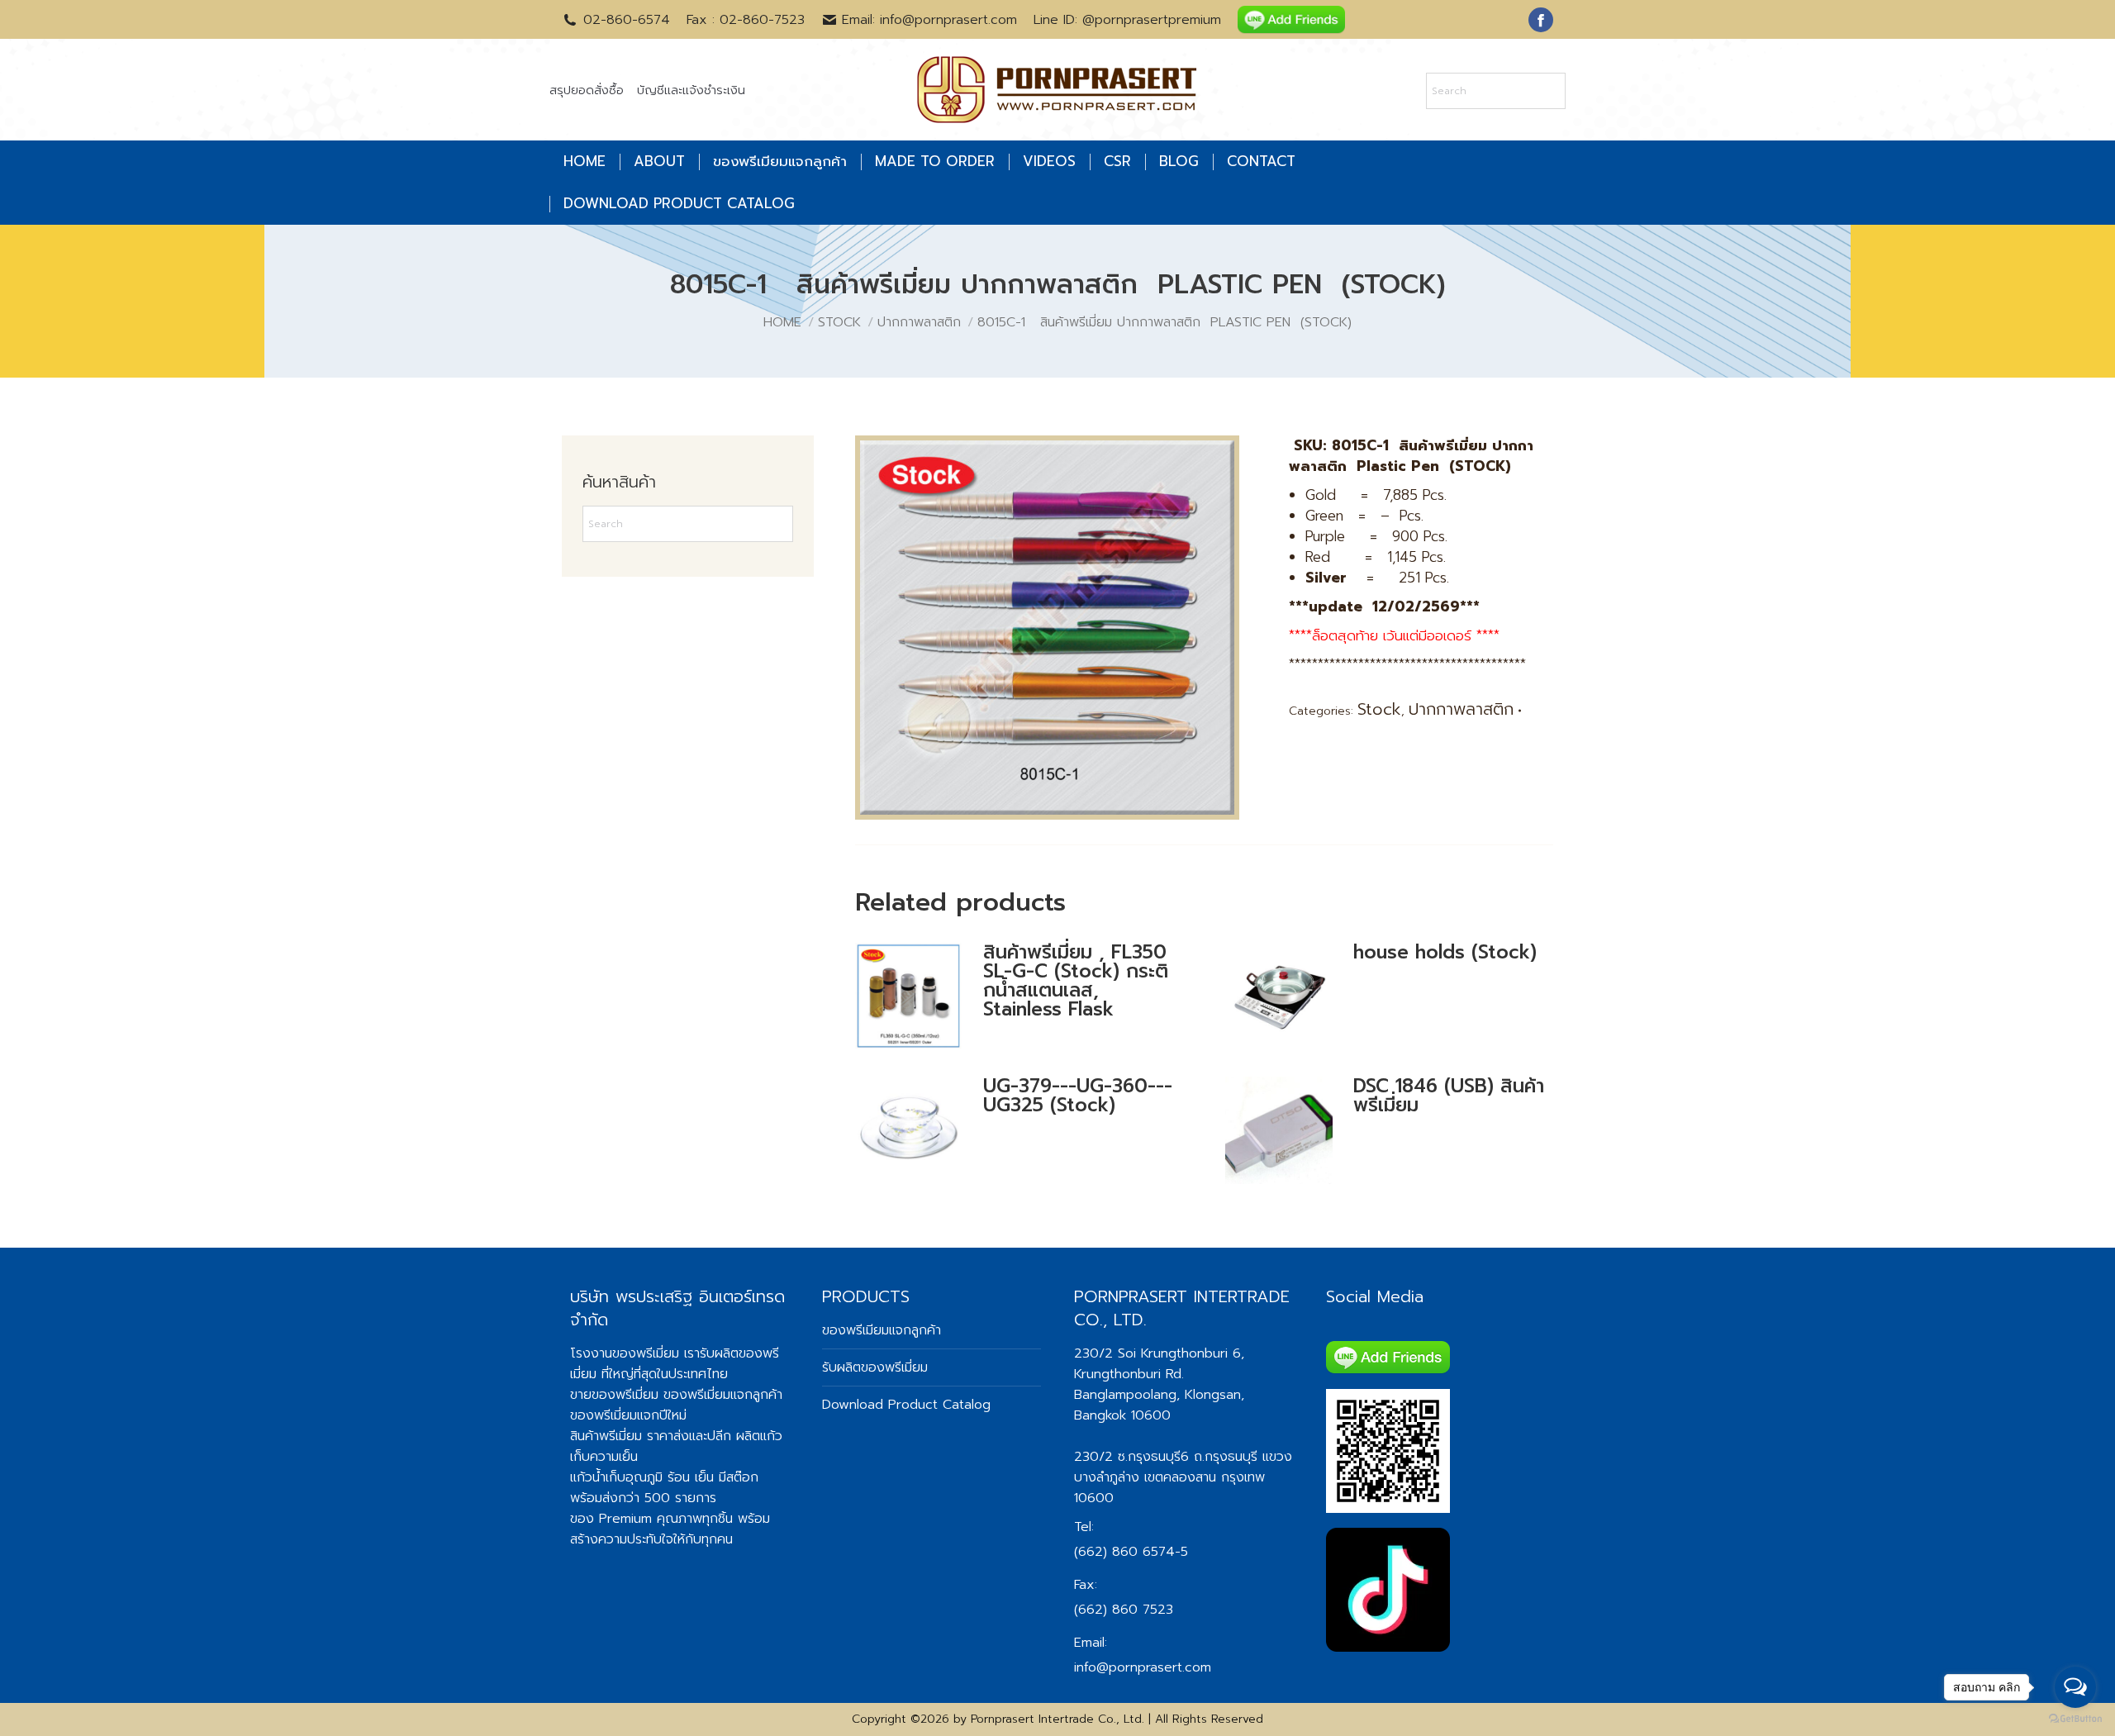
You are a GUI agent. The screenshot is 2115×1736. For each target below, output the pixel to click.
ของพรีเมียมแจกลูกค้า (882, 1330)
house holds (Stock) (1445, 952)
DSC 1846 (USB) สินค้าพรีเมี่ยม (1449, 1096)
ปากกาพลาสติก (1461, 709)
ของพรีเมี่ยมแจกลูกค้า (723, 1395)
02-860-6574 (627, 20)
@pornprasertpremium (1152, 20)
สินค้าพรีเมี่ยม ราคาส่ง (630, 1436)
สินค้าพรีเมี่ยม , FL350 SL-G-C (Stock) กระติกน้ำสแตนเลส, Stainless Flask (1076, 981)
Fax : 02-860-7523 (746, 20)
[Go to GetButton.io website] (2075, 1719)
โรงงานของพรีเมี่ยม (625, 1353)
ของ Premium (611, 1519)
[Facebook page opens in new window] (1541, 20)
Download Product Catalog (906, 1405)
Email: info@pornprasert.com (929, 20)
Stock (1379, 709)
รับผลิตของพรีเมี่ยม (875, 1367)
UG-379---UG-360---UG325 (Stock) (1078, 1096)
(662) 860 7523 (1124, 1610)
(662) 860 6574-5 (1131, 1552)
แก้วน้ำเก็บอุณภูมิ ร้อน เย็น (642, 1477)
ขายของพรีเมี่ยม (614, 1395)
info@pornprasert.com (1143, 1667)
